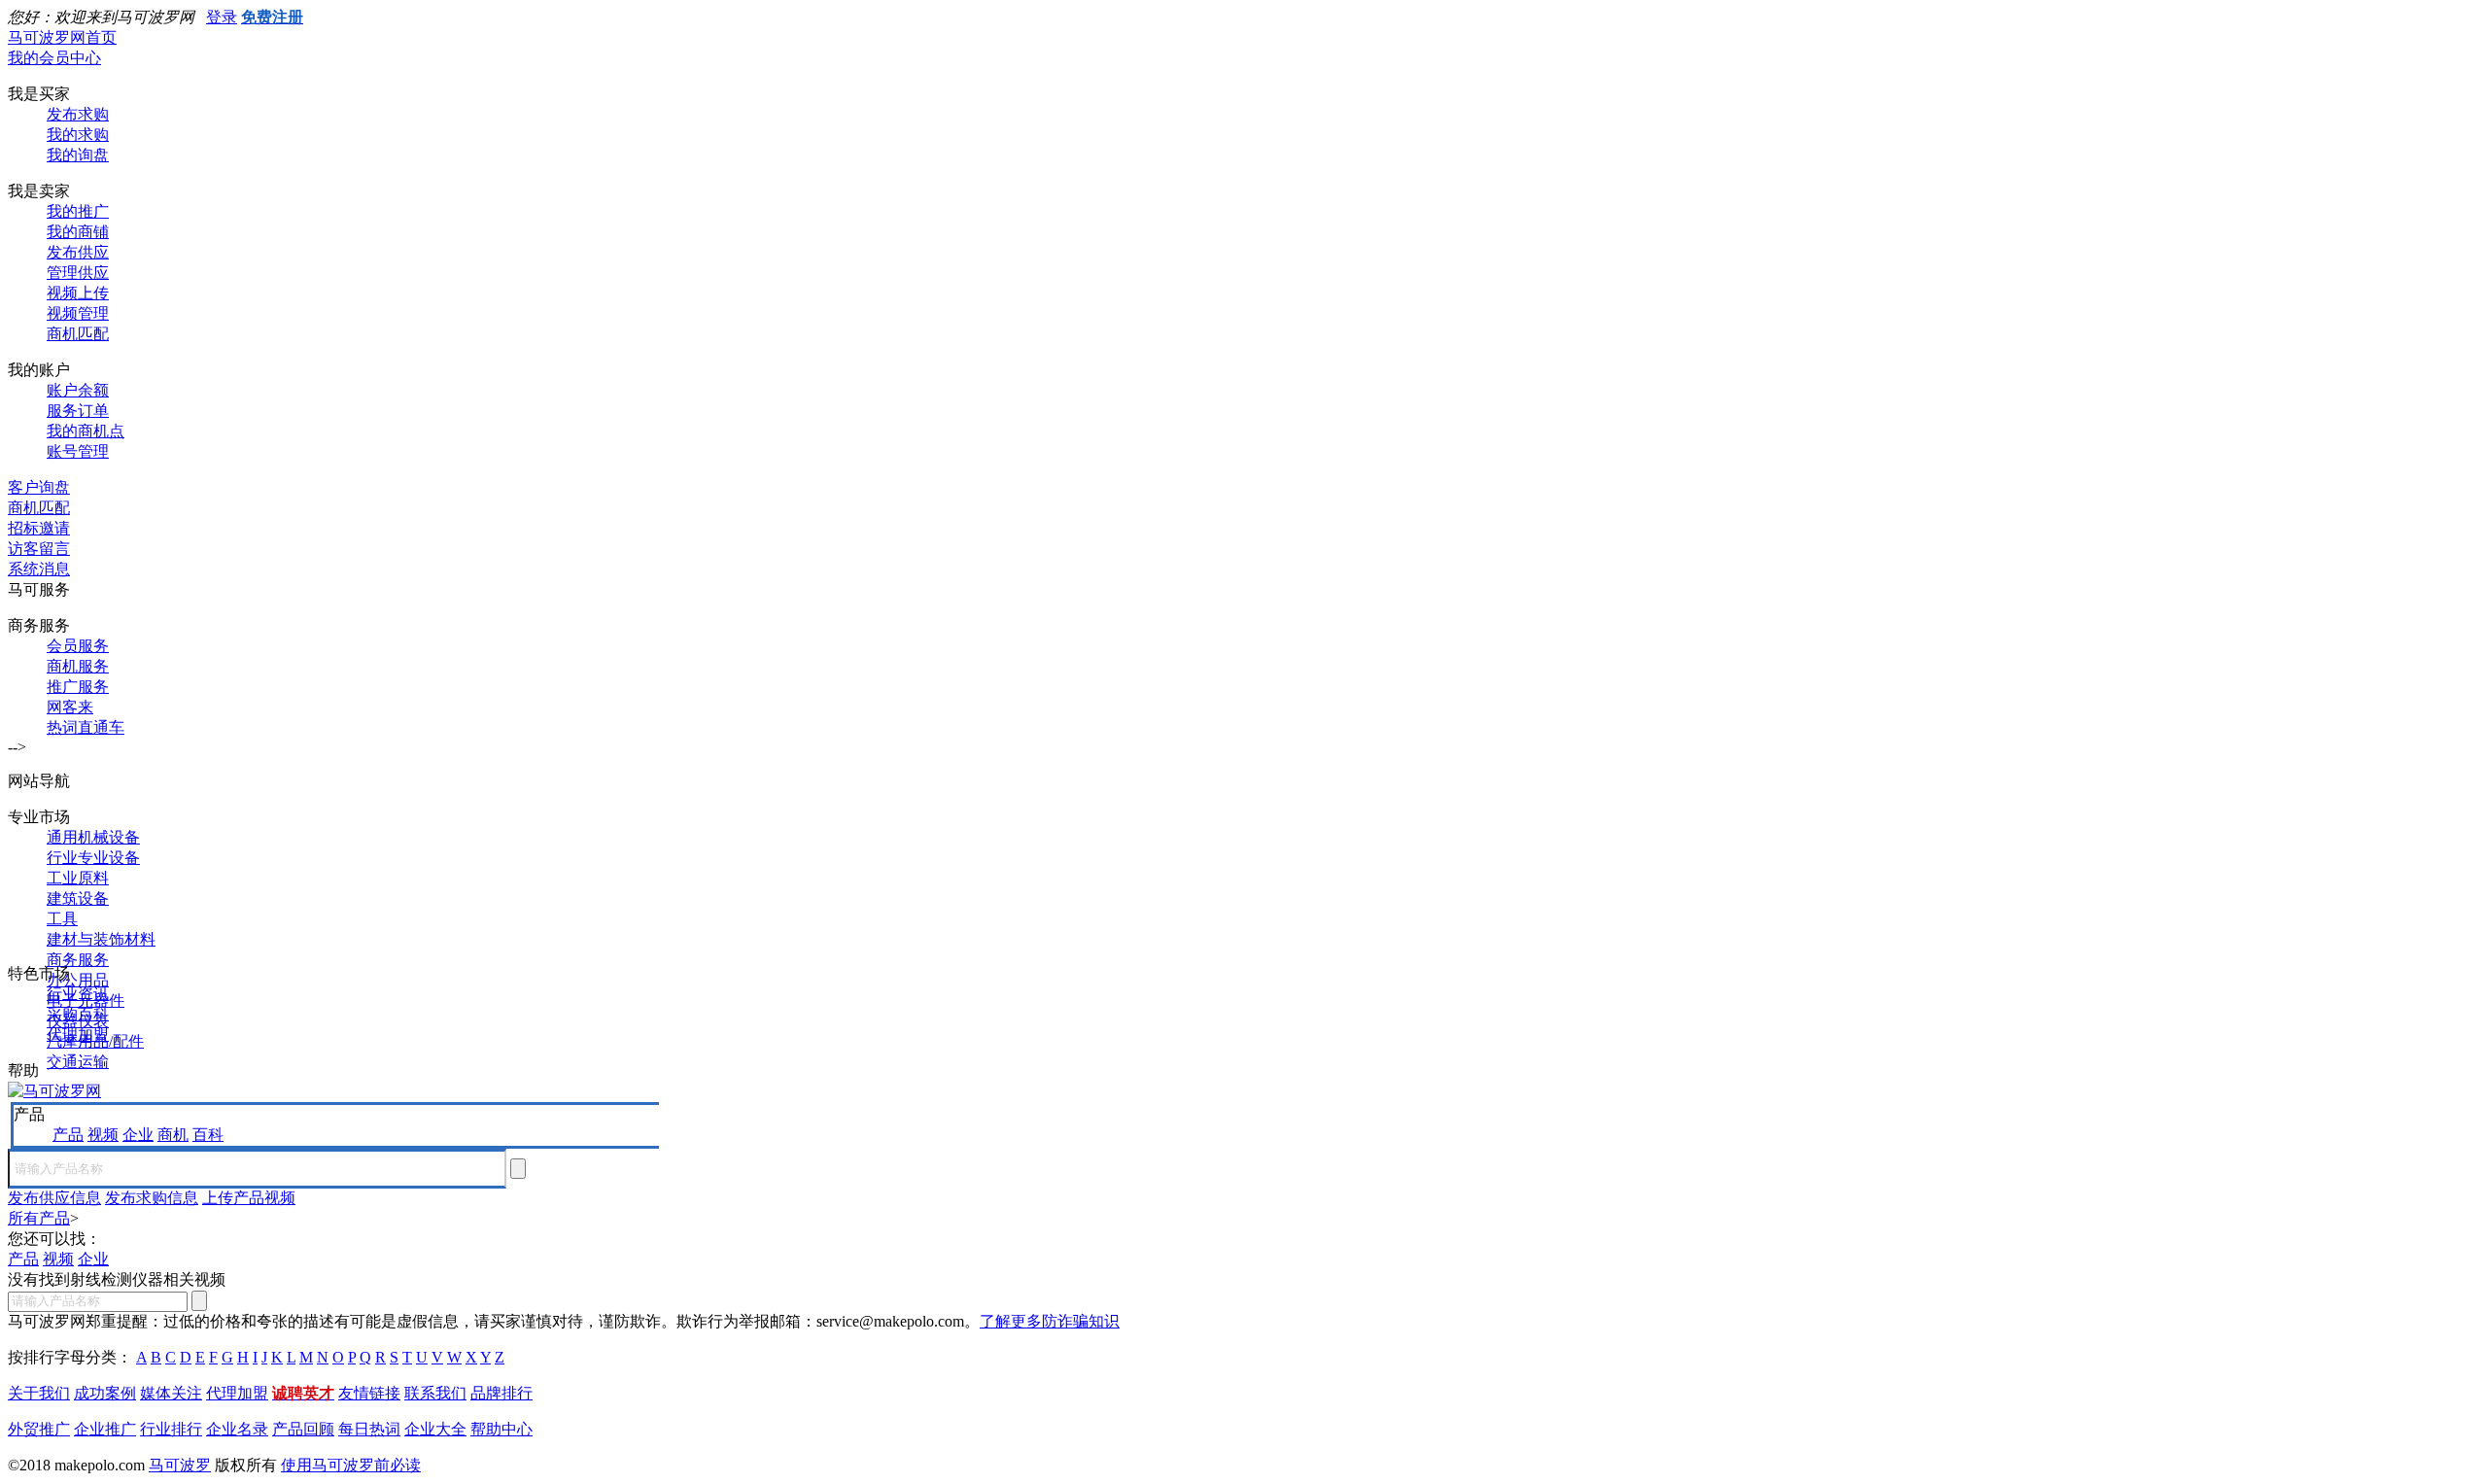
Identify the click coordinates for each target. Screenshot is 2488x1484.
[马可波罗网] (54, 1091)
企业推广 (105, 1429)
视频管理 (78, 313)
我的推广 (78, 211)
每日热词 (369, 1429)
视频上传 (78, 293)
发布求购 (78, 114)
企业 (138, 1135)
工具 (62, 919)
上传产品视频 (249, 1198)
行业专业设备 (93, 858)
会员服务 (78, 646)
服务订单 (78, 411)
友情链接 (369, 1393)
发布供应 (78, 252)
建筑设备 (78, 898)
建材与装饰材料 (101, 939)
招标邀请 (39, 528)
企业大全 (435, 1429)
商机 (173, 1135)
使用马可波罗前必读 (351, 1465)
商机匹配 (78, 334)
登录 (222, 17)
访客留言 (39, 549)
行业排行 (171, 1429)
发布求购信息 (152, 1198)
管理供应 (78, 273)
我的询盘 (78, 155)
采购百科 (78, 1014)
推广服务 (78, 687)
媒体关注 (171, 1393)
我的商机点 (86, 431)
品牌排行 (501, 1393)
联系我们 (435, 1393)
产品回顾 (303, 1429)
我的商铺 (78, 232)
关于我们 (39, 1393)
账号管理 (78, 451)
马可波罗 (180, 1465)
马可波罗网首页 (62, 37)
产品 (68, 1135)
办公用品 (78, 980)
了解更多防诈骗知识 (1050, 1321)
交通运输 (78, 1062)
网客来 (70, 707)
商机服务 (78, 666)
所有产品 (39, 1218)
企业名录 (237, 1429)
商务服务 (78, 960)
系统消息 (39, 569)
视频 (103, 1135)
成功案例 (105, 1393)
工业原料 (78, 878)
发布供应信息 (54, 1198)
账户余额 (78, 390)
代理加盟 (78, 1035)
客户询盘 (39, 487)
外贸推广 (39, 1429)
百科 (208, 1135)
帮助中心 (501, 1429)
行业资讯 (78, 994)
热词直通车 (86, 727)
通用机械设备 (93, 837)
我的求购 (78, 135)
